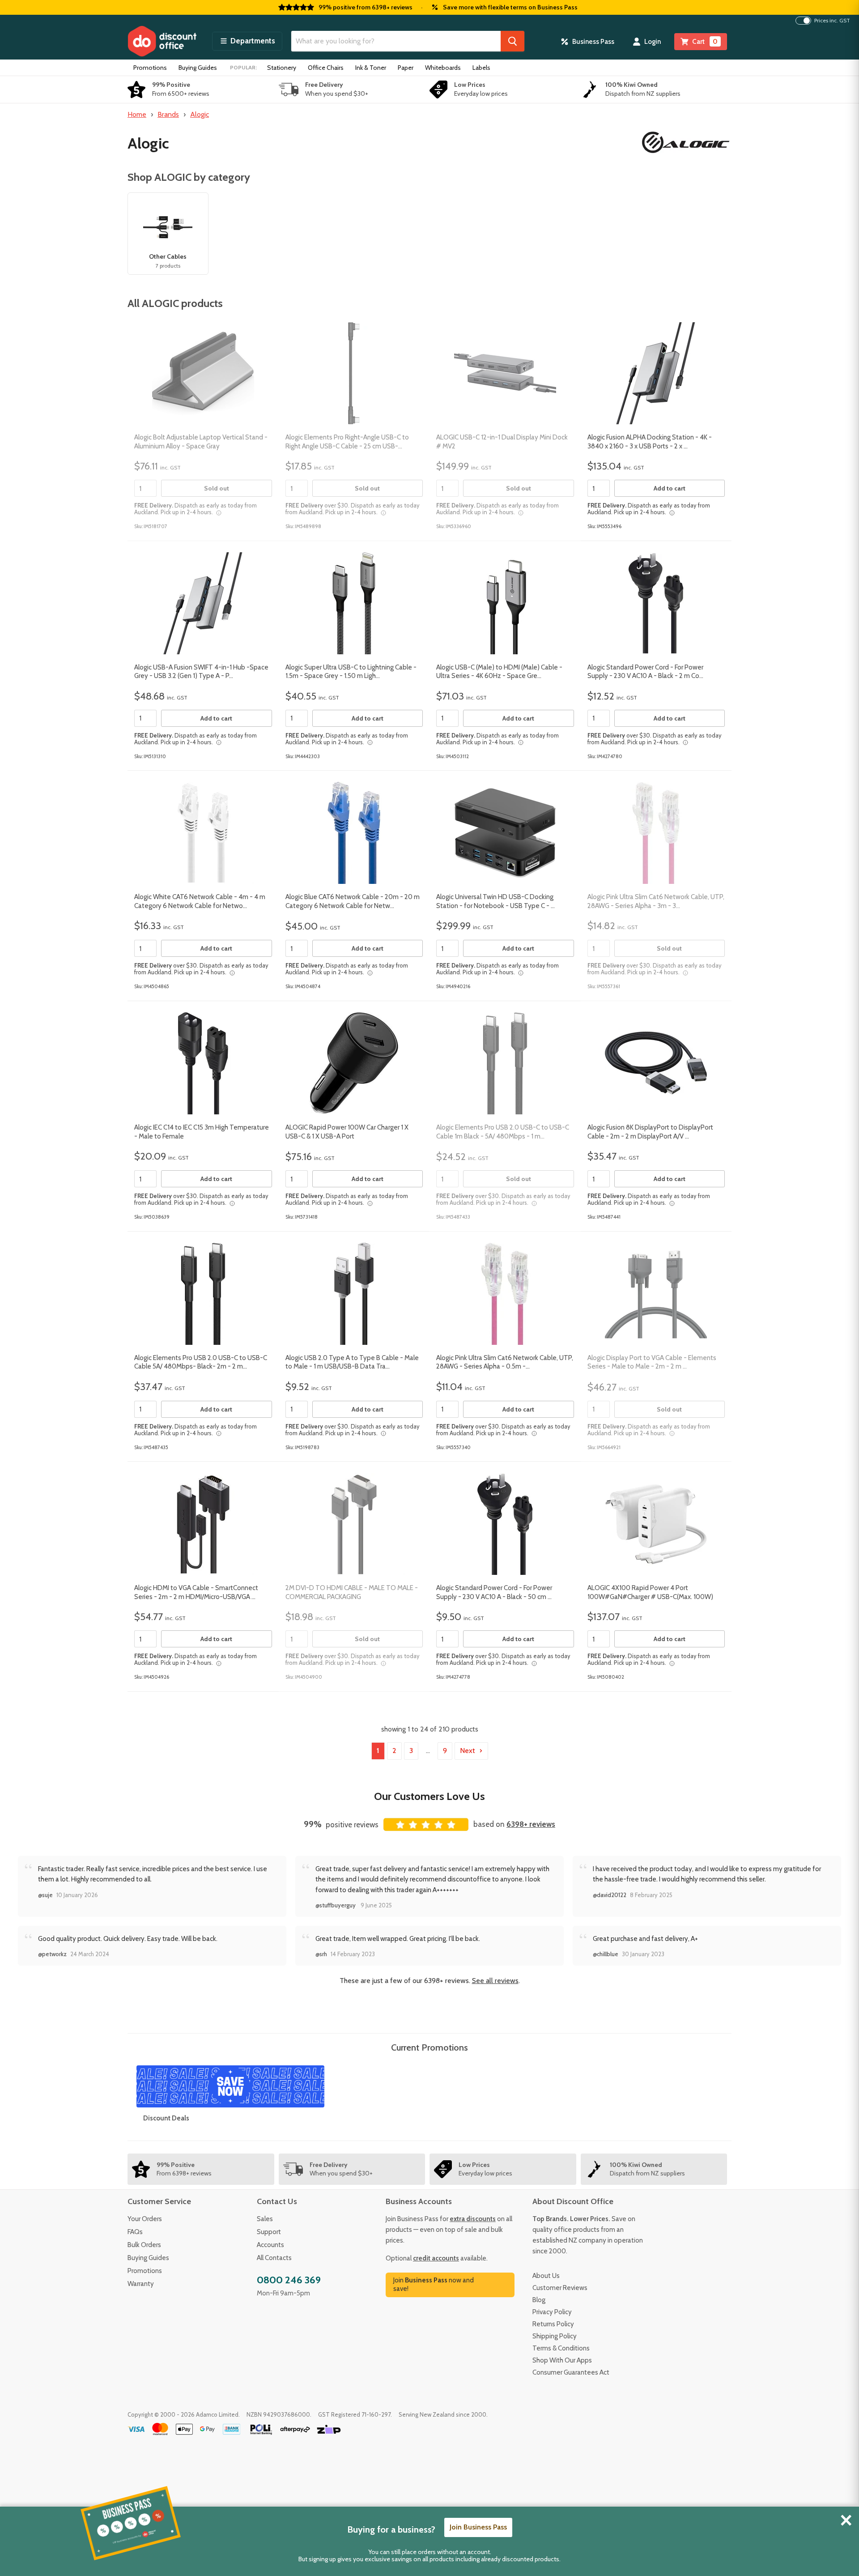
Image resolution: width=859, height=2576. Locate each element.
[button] (247, 41)
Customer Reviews (560, 2288)
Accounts (270, 2245)
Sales (265, 2219)
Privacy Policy (552, 2312)
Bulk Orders (144, 2245)
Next (468, 1751)
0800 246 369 (289, 2280)
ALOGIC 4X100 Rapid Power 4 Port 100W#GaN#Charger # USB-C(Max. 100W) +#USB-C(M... (650, 1597)
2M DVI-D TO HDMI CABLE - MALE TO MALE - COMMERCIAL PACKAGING (352, 1592)
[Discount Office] (162, 41)
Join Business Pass (478, 2527)
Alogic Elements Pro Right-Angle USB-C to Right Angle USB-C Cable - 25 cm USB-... (347, 442)
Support (269, 2232)
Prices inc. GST (832, 21)
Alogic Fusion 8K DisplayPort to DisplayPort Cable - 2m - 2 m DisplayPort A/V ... (650, 1132)
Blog (539, 2300)
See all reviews (495, 1981)
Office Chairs (326, 68)
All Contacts (274, 2258)
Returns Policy (553, 2324)
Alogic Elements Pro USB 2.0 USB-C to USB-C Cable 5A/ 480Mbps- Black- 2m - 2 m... (201, 1362)
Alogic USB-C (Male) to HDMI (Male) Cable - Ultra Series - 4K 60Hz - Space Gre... (499, 672)
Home (137, 114)
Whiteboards (443, 68)
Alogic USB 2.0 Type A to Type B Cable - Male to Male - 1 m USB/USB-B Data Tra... (352, 1362)
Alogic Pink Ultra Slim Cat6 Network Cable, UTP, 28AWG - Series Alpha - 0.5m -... (505, 1362)
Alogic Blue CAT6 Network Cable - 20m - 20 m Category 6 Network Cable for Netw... (353, 901)
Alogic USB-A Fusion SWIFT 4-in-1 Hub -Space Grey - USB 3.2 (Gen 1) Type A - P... (201, 672)
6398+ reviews (531, 1824)
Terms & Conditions (561, 2348)
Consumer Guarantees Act (571, 2372)
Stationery (282, 68)
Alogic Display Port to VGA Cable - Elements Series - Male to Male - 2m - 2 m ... (652, 1362)
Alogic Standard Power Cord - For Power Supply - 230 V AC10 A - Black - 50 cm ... (494, 1592)
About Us (546, 2276)
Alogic (200, 114)
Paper (406, 68)
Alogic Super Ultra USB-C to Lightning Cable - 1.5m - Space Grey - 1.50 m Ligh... (351, 672)
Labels (481, 68)
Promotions (150, 68)
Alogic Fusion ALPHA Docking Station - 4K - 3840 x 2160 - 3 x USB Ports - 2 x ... (650, 442)
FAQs (135, 2232)
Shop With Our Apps (562, 2360)
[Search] (512, 41)
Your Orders (145, 2219)
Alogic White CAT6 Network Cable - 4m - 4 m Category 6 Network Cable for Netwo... (200, 901)
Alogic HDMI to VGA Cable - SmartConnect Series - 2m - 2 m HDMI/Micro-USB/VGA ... (196, 1592)
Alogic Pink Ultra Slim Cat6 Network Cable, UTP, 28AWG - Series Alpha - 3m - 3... (656, 901)
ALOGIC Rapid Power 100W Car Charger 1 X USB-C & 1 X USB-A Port (347, 1132)
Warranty (141, 2284)
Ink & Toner (371, 68)
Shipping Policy (555, 2336)
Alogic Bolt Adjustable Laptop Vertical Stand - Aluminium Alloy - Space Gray (201, 442)
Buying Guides (198, 68)
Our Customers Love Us (429, 1796)
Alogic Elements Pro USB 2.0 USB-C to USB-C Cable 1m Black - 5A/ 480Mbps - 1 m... (503, 1132)
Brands (168, 114)
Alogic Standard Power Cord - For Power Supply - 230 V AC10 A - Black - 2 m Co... (645, 672)
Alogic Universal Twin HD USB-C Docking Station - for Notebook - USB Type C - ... (495, 901)
